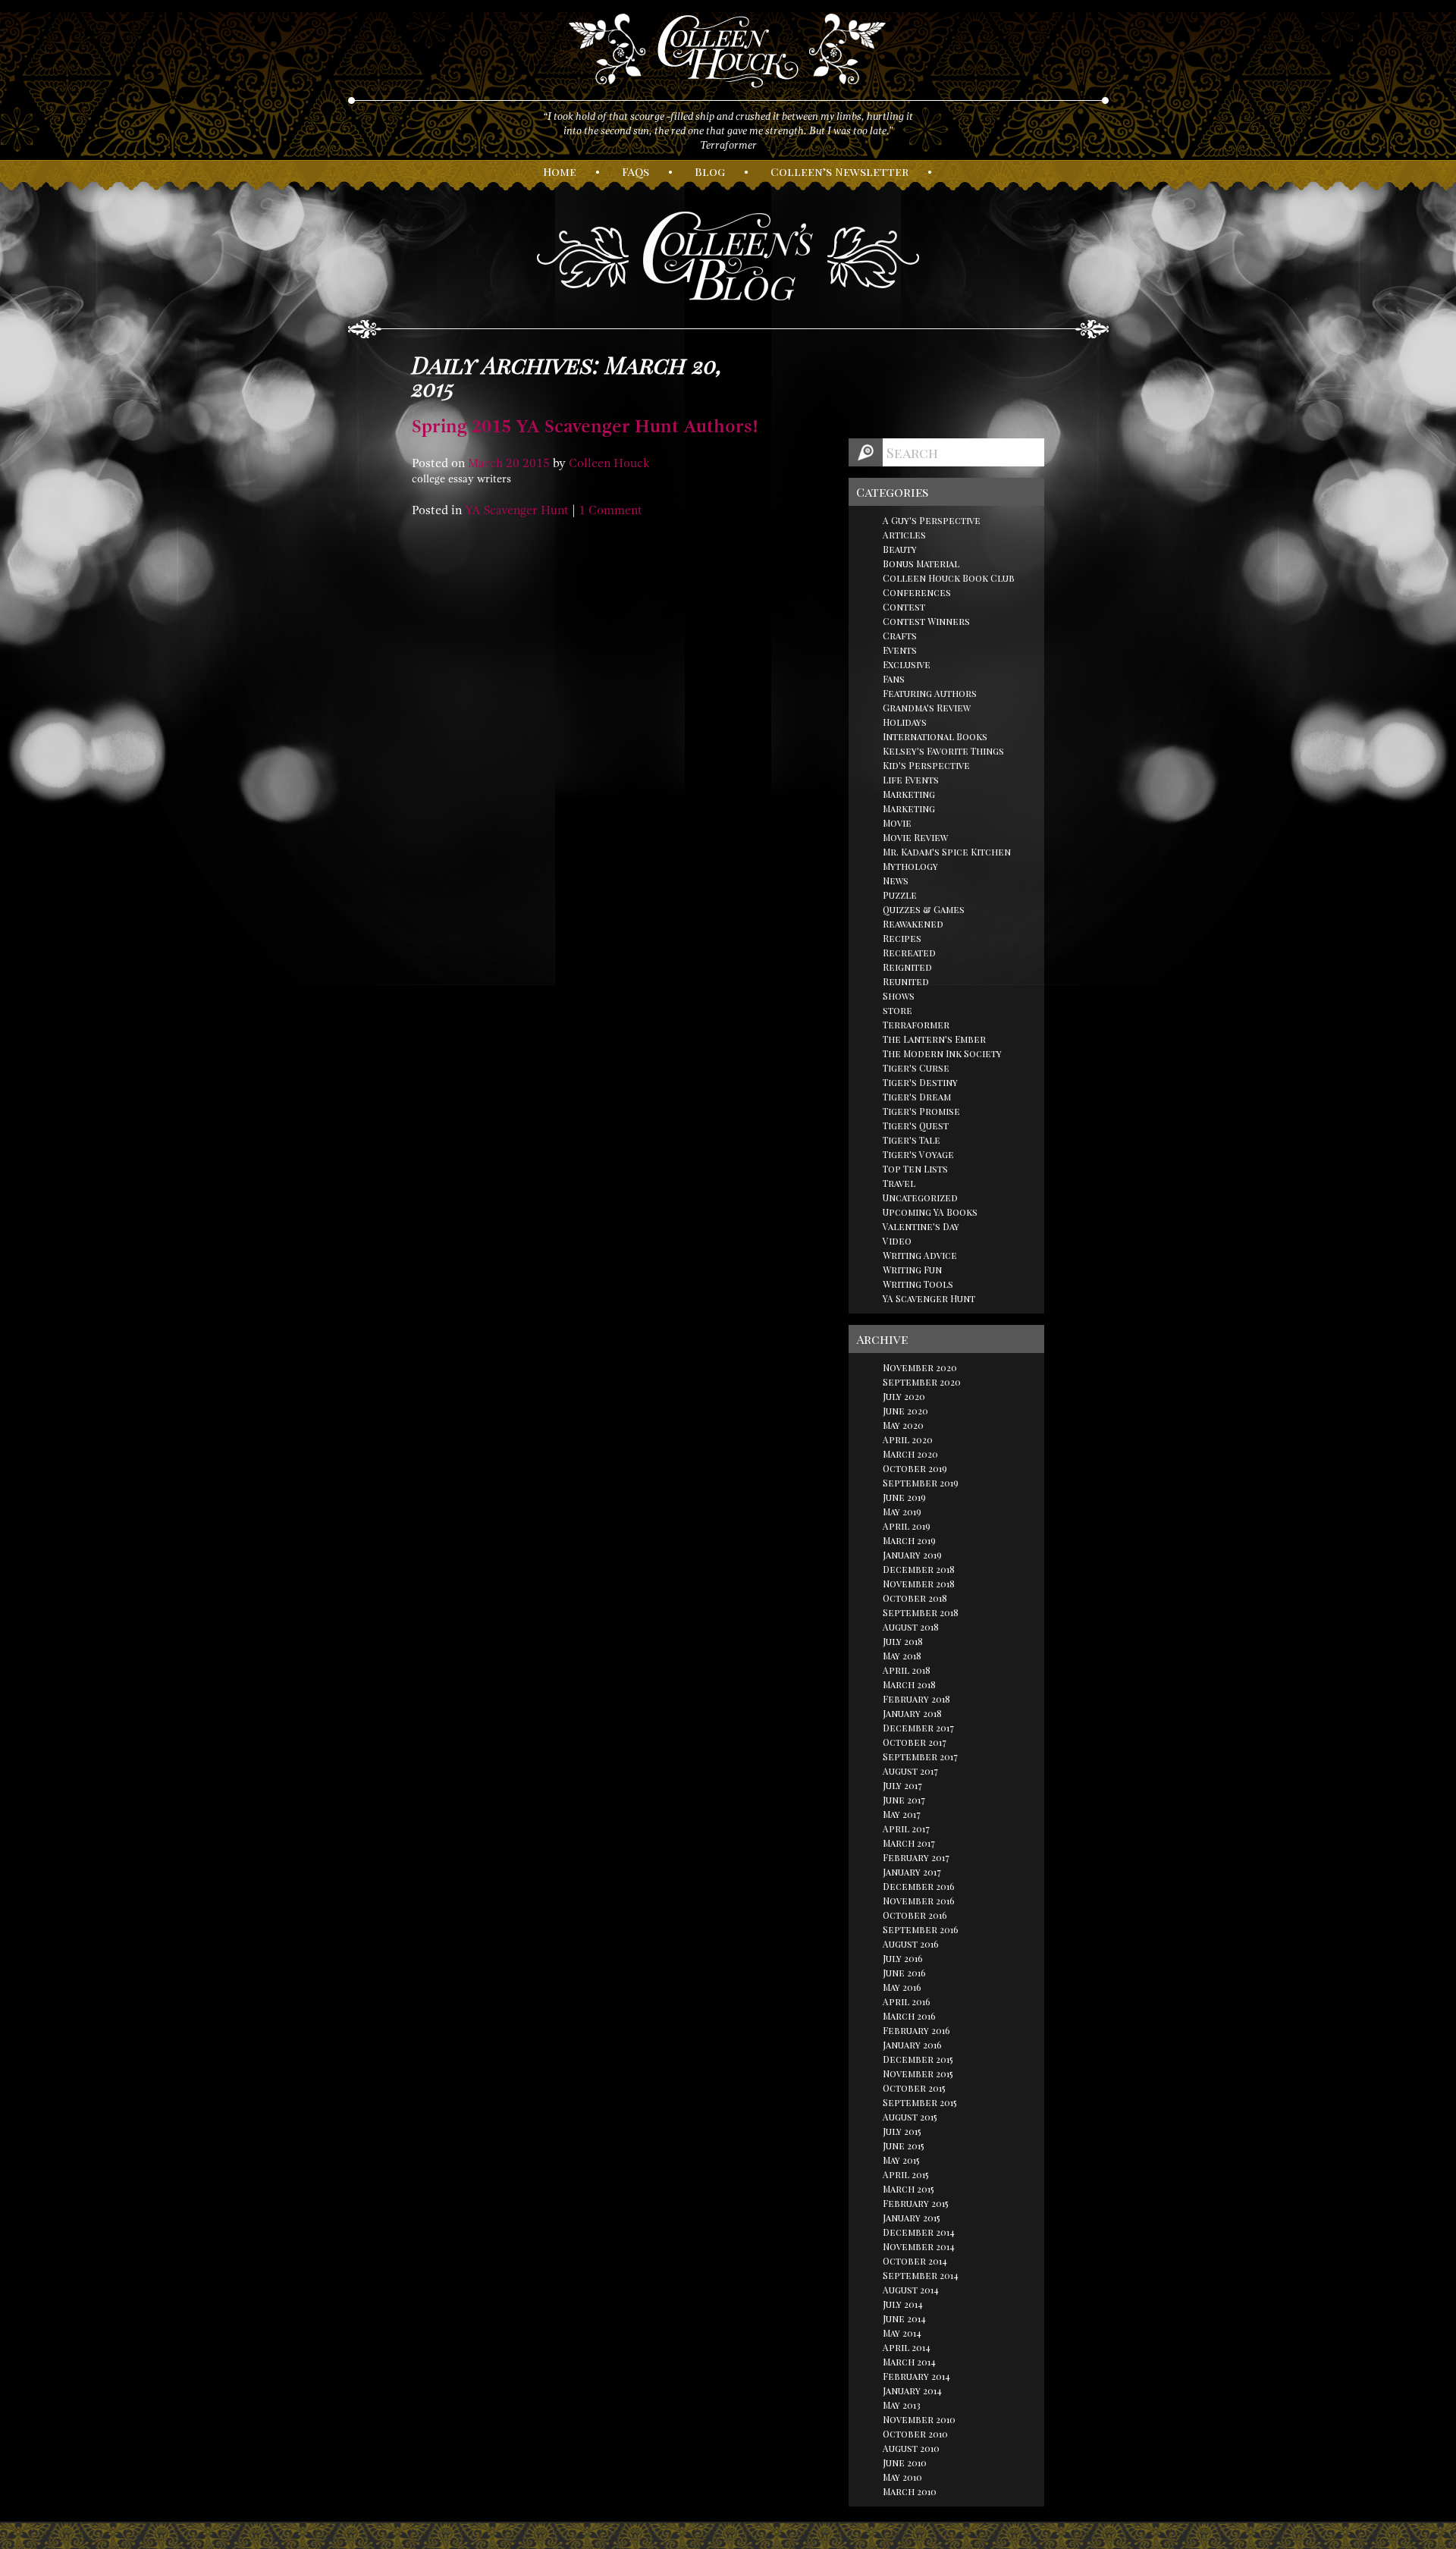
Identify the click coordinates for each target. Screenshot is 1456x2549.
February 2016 (916, 2030)
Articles (904, 535)
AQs (635, 171)
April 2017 (906, 1829)
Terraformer (916, 1025)
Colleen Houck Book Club (949, 578)
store (897, 1010)
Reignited (907, 967)
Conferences (917, 592)
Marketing (909, 794)
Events (900, 650)
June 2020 (905, 1411)
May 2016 (902, 1987)
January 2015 (912, 2218)
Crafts (900, 636)
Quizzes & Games (924, 909)
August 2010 (911, 2448)
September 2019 (921, 1483)
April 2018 (907, 1670)
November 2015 (918, 2073)
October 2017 (915, 1742)
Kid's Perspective (926, 765)
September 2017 (920, 1756)
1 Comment (610, 510)
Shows (899, 996)
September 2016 (921, 1929)
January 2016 (912, 2045)
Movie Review (915, 837)
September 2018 (921, 1612)
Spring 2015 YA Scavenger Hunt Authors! (585, 426)
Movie (897, 823)
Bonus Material (921, 563)
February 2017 (916, 1857)
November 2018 (919, 1584)
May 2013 (902, 2405)
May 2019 (902, 1512)
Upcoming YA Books (930, 1212)
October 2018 (915, 1598)
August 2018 (911, 1627)
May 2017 (902, 1814)
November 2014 (919, 2246)
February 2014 (916, 2376)
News (896, 881)
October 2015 (914, 2088)
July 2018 (903, 1641)
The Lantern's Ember (934, 1039)
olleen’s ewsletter (839, 171)
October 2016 (915, 1915)
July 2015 (902, 2131)
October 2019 (915, 1468)
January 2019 (912, 1555)
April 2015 (906, 2174)
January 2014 (912, 2390)
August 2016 (911, 1944)
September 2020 (922, 1382)
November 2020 (920, 1367)
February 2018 (916, 1699)
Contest (904, 607)
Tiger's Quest (916, 1125)
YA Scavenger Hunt (517, 510)
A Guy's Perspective (932, 520)
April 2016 (907, 2001)
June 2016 (904, 1973)
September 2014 (921, 2275)
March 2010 (910, 2491)
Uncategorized (920, 1198)
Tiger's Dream (917, 1097)
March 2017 (909, 1843)
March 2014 (909, 2362)
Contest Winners (926, 621)
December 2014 (919, 2232)
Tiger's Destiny (920, 1082)
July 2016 (903, 1958)
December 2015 (918, 2059)
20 (513, 463)
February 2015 (916, 2203)
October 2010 (915, 2434)
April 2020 (908, 1439)
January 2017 (912, 1872)
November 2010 (919, 2419)
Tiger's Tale (912, 1140)
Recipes (902, 938)
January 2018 (912, 1713)
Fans (894, 679)
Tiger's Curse (916, 1068)
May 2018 (902, 1656)
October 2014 (915, 2261)
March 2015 (908, 2189)
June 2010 (905, 2463)
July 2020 (904, 1396)
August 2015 (910, 2117)
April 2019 (907, 1526)
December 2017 (918, 1728)
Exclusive (907, 664)
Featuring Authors (930, 693)
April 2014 (907, 2347)
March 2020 (910, 1454)
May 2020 (903, 1425)
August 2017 (910, 1771)
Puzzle (900, 895)
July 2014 (903, 2304)
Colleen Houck (609, 463)
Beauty (900, 549)
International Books (935, 736)
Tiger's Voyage (918, 1154)
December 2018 (919, 1569)
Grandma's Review (927, 708)
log (710, 171)
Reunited (906, 981)
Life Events (911, 780)
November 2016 (919, 1901)
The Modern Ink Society (942, 1053)
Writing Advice (920, 1255)
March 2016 (909, 2016)
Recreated (909, 953)
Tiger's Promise (921, 1111)
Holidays (905, 722)
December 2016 (919, 1886)
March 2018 (909, 1684)
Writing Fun (912, 1270)
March (485, 463)
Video (897, 1241)
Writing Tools (918, 1284)
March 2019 (909, 1540)
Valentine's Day (921, 1226)
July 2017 (902, 1785)
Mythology (910, 866)
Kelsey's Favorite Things (943, 751)
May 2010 (902, 2477)
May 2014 (902, 2333)
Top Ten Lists (915, 1169)
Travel (899, 1183)
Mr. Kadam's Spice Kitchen (947, 852)
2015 (536, 463)
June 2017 (904, 1800)
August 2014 (911, 2290)
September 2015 (920, 2102)
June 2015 (904, 2146)
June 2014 (904, 2318)
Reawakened (913, 924)
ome (560, 171)
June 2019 (904, 1497)
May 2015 (901, 2160)
